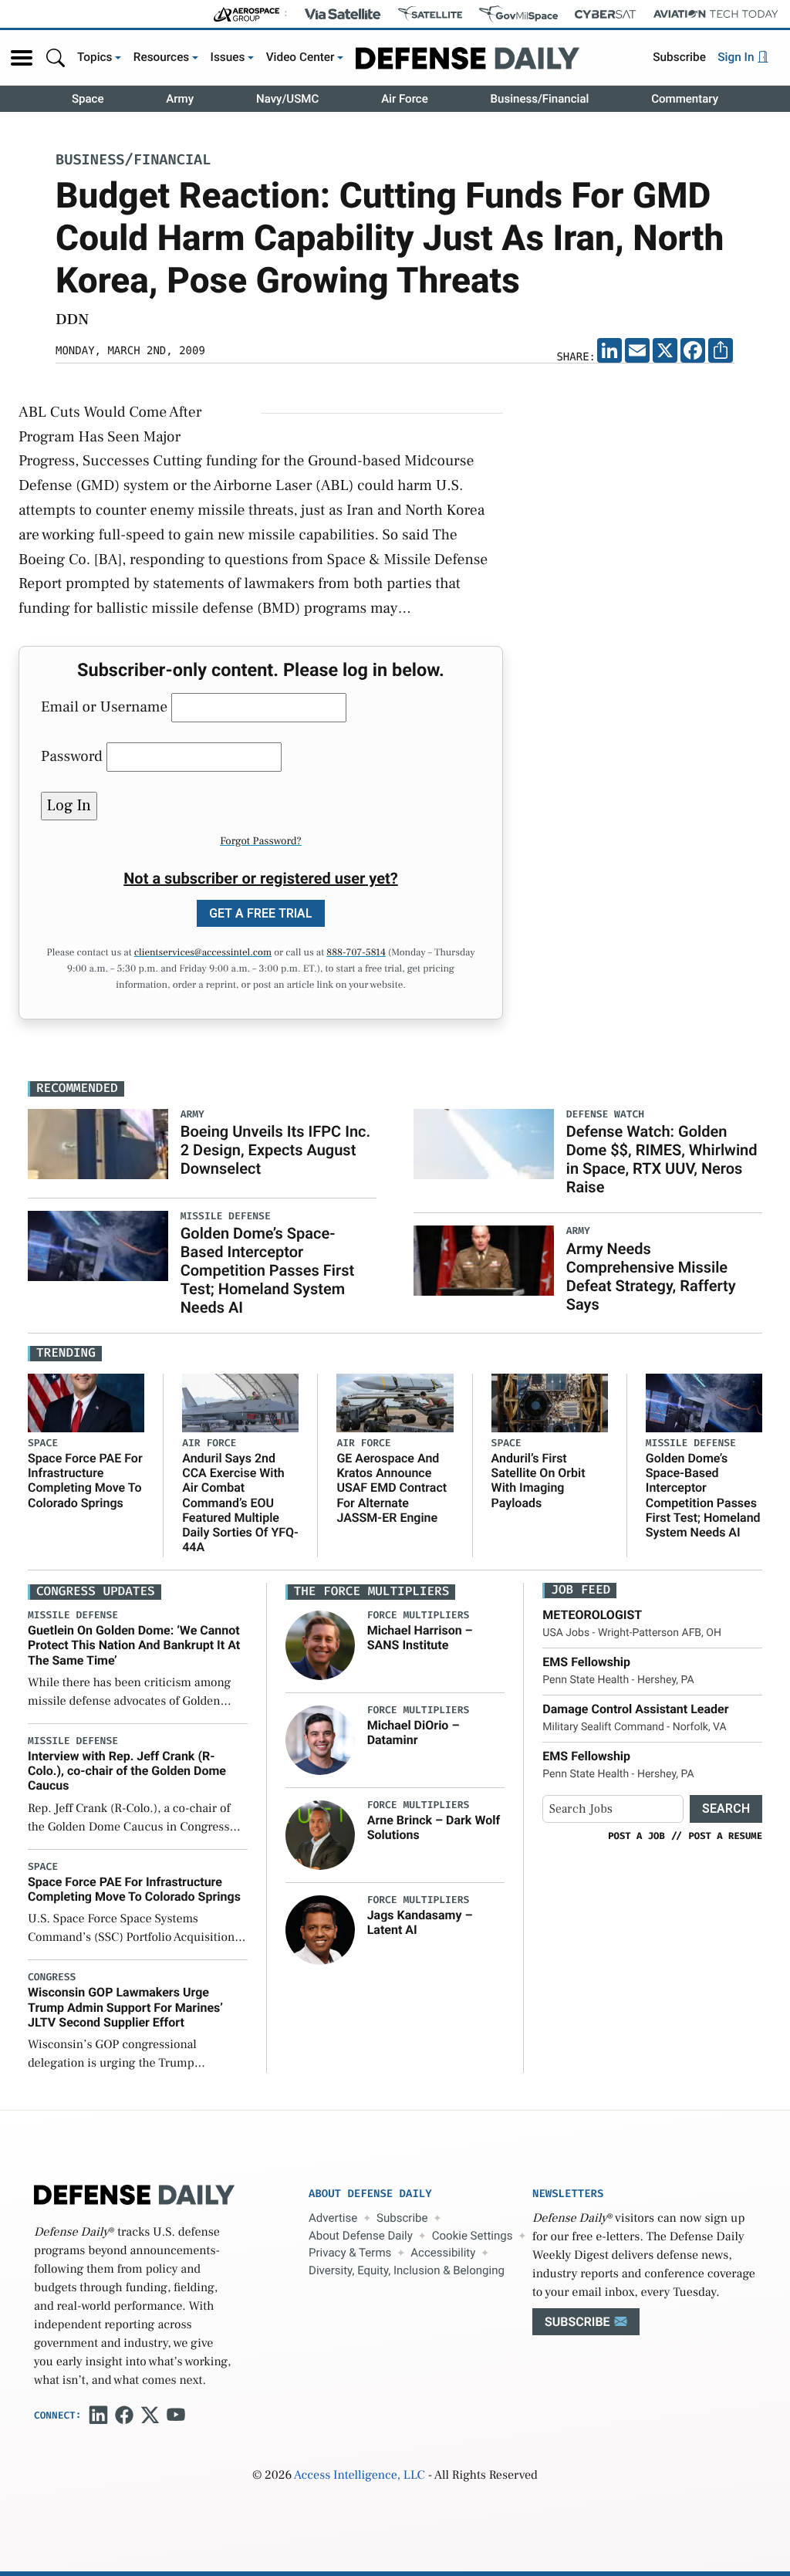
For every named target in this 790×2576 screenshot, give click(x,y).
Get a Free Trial (261, 913)
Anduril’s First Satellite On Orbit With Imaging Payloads (538, 1481)
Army (180, 99)
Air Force (405, 99)
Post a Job (636, 1836)
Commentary (685, 99)
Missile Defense (691, 1444)
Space (88, 99)
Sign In (737, 57)
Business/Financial (540, 99)
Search (726, 1809)
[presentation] (320, 1645)
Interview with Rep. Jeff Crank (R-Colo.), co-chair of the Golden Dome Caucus (127, 1771)
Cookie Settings (473, 2236)
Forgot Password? (261, 841)
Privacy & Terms (350, 2253)
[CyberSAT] (605, 14)
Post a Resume (725, 1836)
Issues (228, 57)
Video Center (300, 57)
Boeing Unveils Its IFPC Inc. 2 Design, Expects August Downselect (275, 1150)
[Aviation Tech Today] (716, 14)
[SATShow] (430, 14)
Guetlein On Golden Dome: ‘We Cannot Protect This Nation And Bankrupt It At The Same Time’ (134, 1645)
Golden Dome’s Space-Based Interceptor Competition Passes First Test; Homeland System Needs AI (268, 1270)
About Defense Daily (361, 2236)
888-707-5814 (356, 953)
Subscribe (679, 57)
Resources (162, 57)
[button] (22, 58)
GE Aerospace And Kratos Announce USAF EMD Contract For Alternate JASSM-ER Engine (392, 1488)
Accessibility (443, 2253)
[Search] (56, 57)
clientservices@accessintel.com (203, 953)
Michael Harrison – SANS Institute (420, 1638)
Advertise (333, 2218)
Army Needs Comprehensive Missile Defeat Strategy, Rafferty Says (651, 1276)
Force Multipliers (419, 1616)
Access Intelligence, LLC (360, 2476)
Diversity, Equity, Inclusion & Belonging (407, 2270)
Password (72, 756)
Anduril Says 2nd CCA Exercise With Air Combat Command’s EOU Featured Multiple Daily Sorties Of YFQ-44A (240, 1503)
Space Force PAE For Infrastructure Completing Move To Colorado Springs (85, 1481)
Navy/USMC (287, 99)
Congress (52, 1978)
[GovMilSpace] (518, 14)
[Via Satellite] (343, 14)
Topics (95, 57)
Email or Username (104, 707)
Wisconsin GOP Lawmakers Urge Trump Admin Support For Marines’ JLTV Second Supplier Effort (125, 2007)
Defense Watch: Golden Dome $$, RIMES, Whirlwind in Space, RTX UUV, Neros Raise (662, 1159)
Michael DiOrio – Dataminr (414, 1733)
